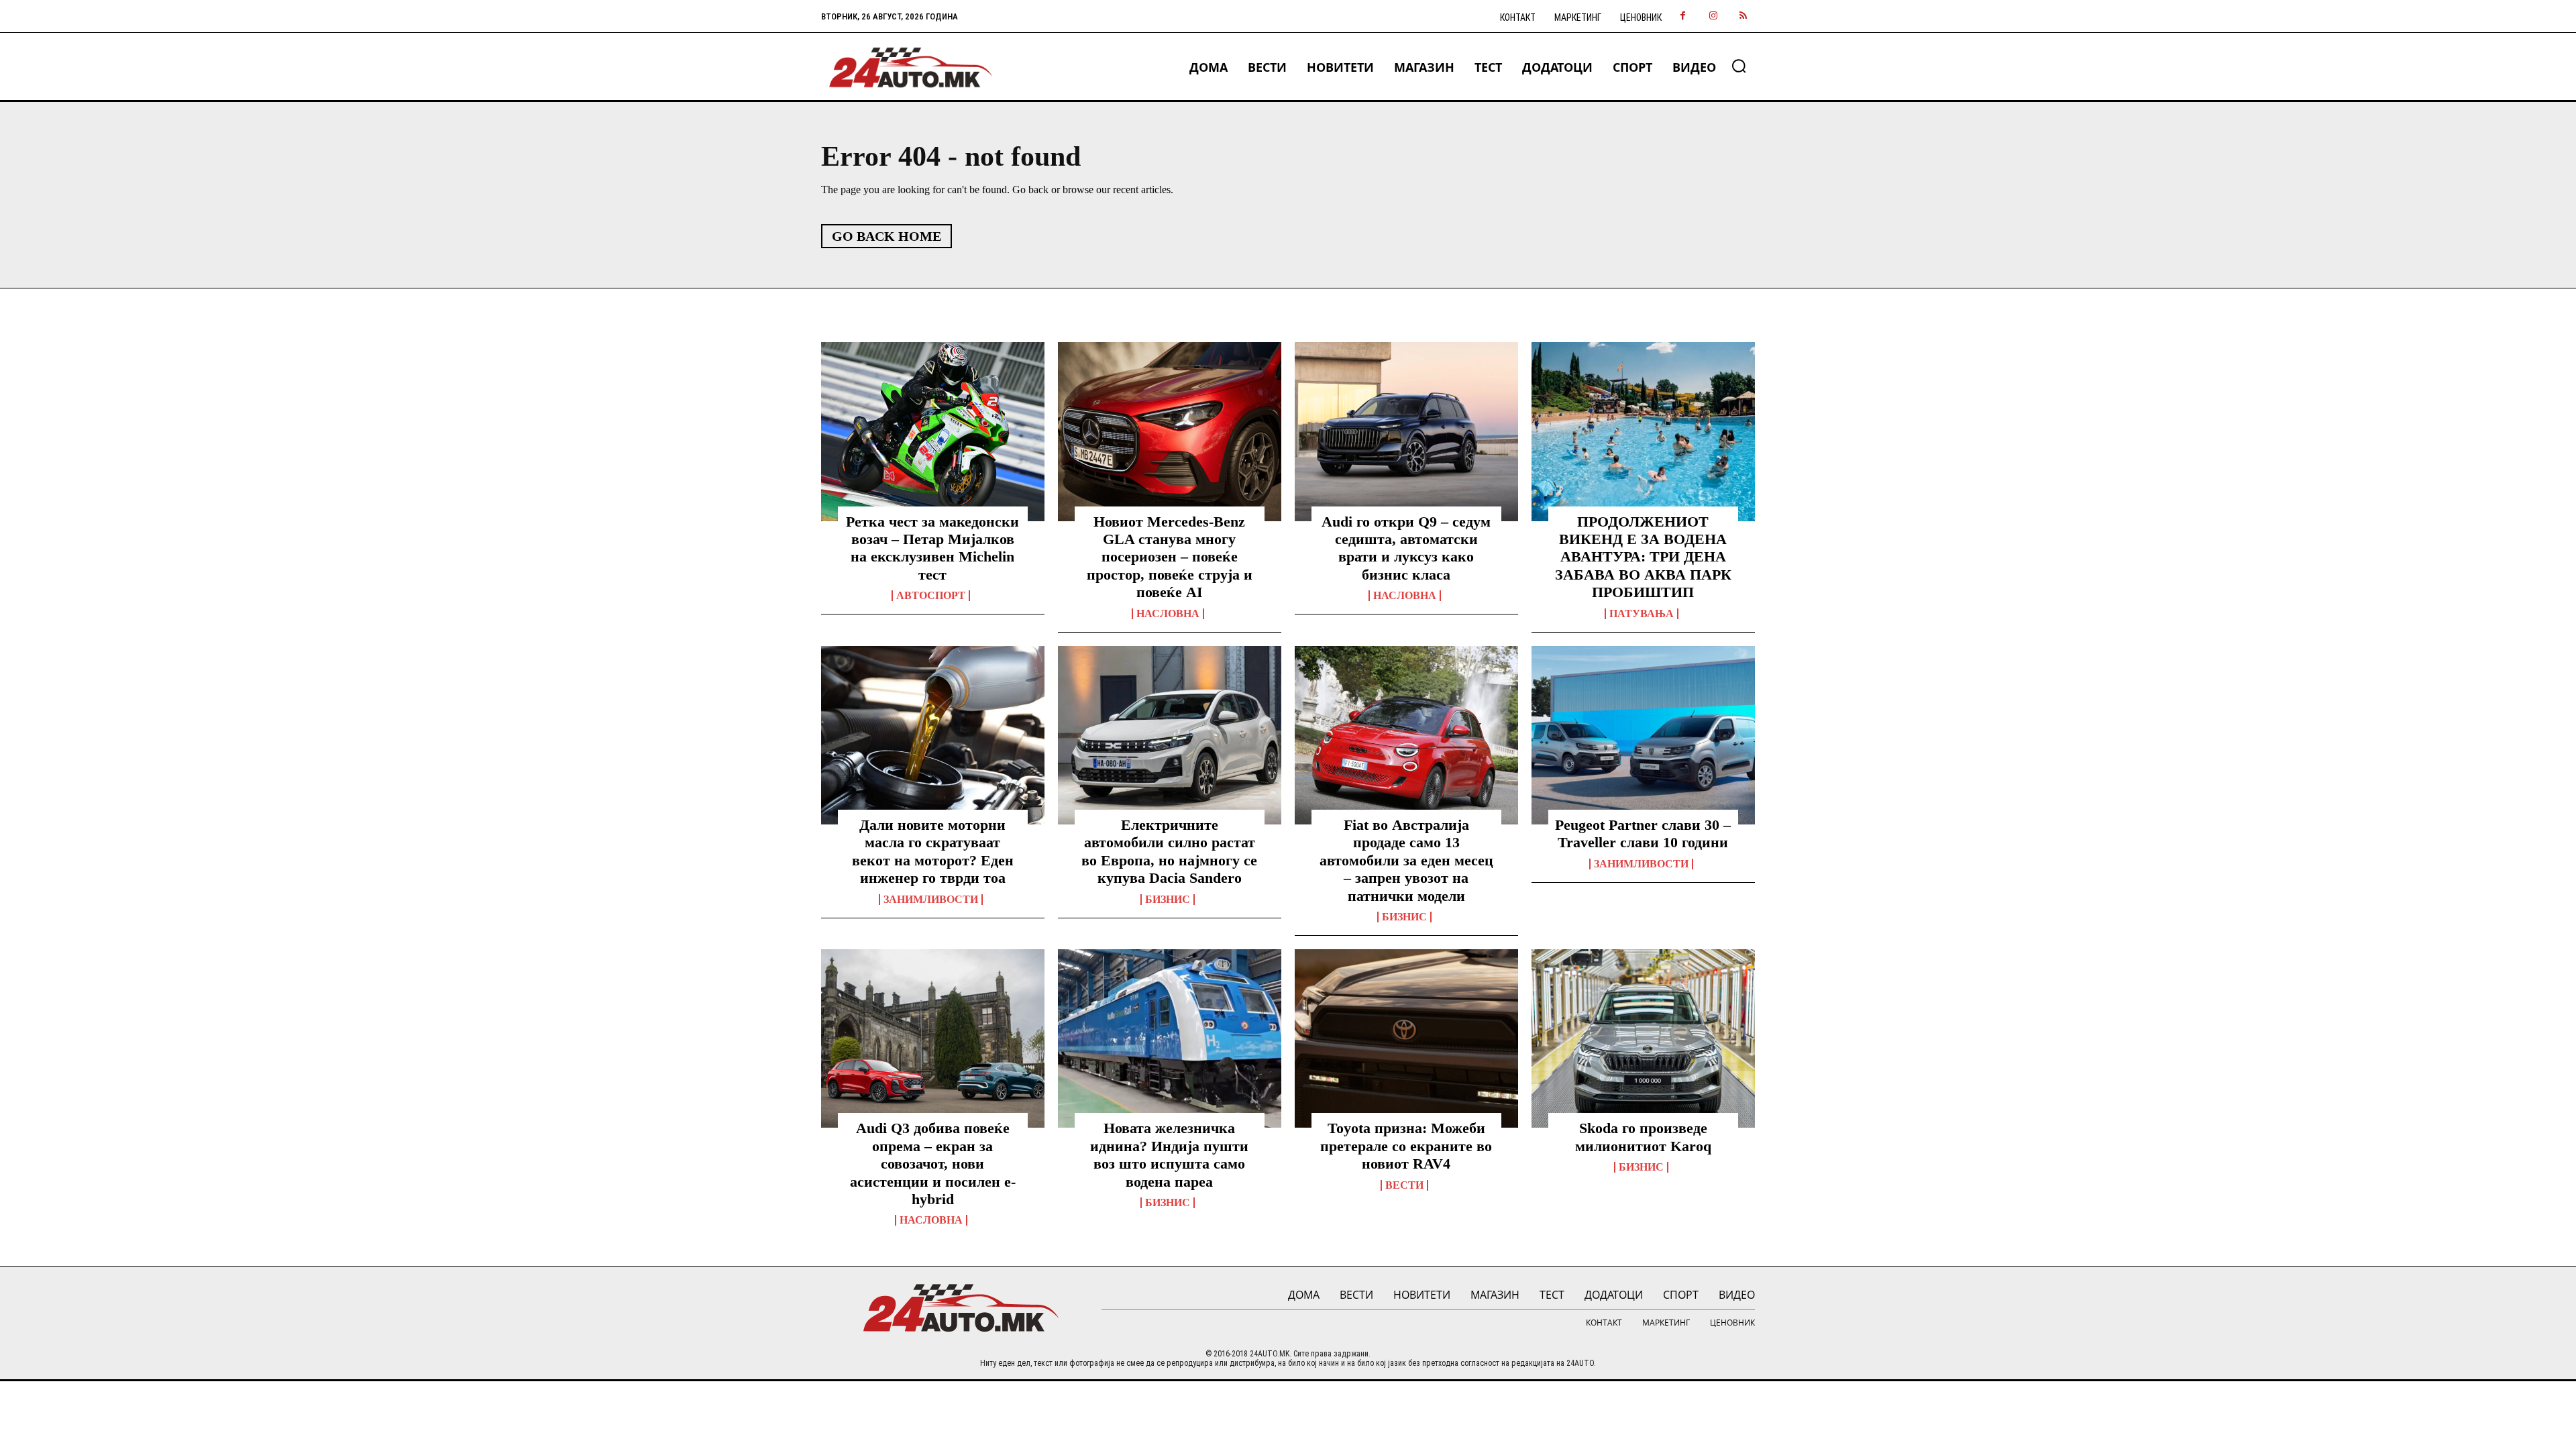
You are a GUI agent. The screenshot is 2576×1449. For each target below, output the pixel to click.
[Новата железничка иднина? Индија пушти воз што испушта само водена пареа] (1170, 1038)
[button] (1739, 66)
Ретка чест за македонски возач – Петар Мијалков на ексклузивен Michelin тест (932, 548)
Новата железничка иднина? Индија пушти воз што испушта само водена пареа (1169, 1155)
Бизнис (1168, 900)
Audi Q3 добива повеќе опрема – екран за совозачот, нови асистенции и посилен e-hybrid (933, 1164)
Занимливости (931, 900)
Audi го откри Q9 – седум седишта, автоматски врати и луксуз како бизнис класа (1406, 548)
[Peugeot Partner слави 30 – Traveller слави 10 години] (1643, 735)
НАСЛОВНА (1168, 614)
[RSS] (1743, 16)
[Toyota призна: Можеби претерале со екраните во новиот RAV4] (1406, 1038)
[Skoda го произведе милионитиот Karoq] (1643, 1038)
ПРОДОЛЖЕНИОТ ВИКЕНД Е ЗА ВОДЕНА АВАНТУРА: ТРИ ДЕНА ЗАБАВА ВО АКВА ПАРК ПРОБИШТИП (1643, 557)
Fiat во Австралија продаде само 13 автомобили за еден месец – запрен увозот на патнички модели (1406, 860)
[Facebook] (1683, 16)
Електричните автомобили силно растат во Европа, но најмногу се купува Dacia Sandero (1169, 851)
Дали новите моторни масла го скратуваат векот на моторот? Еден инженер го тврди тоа (933, 851)
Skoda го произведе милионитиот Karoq (1643, 1137)
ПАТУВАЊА (1642, 614)
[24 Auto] (911, 67)
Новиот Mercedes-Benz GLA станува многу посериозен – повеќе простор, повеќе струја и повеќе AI (1170, 557)
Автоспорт (931, 596)
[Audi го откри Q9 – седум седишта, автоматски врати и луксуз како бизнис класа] (1406, 431)
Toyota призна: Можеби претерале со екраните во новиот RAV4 (1406, 1146)
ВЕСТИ (1404, 1185)
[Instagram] (1713, 16)
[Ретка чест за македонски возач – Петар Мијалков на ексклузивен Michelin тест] (933, 431)
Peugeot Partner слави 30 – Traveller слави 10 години (1643, 834)
